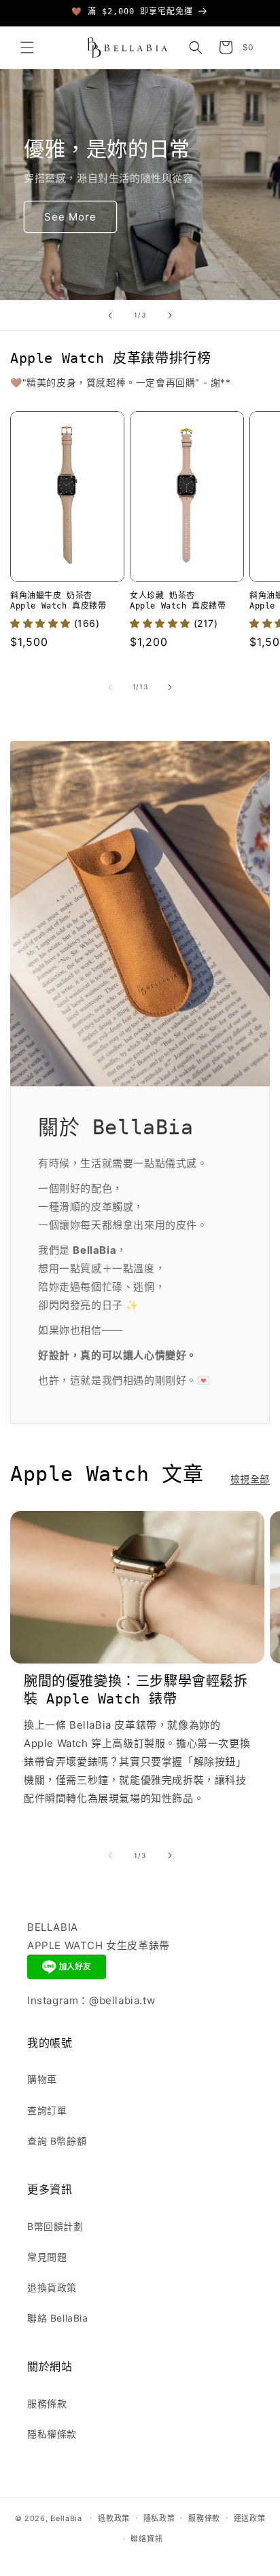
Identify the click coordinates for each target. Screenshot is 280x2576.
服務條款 (47, 2403)
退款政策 (114, 2518)
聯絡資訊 (146, 2539)
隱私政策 (159, 2518)
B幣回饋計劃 (55, 2226)
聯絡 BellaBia (58, 2318)
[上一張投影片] (110, 315)
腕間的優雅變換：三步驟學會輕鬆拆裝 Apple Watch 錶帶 (136, 1690)
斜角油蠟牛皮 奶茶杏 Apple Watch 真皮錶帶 (58, 601)
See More (70, 217)
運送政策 (250, 2518)
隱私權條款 (52, 2434)
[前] (110, 687)
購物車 (42, 2079)
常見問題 (47, 2257)
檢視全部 (250, 1479)
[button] (27, 47)
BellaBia (66, 2518)
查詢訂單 (47, 2110)
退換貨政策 (52, 2287)
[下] (170, 687)
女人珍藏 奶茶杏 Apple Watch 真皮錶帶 (178, 601)
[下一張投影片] (170, 315)
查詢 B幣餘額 (57, 2141)
